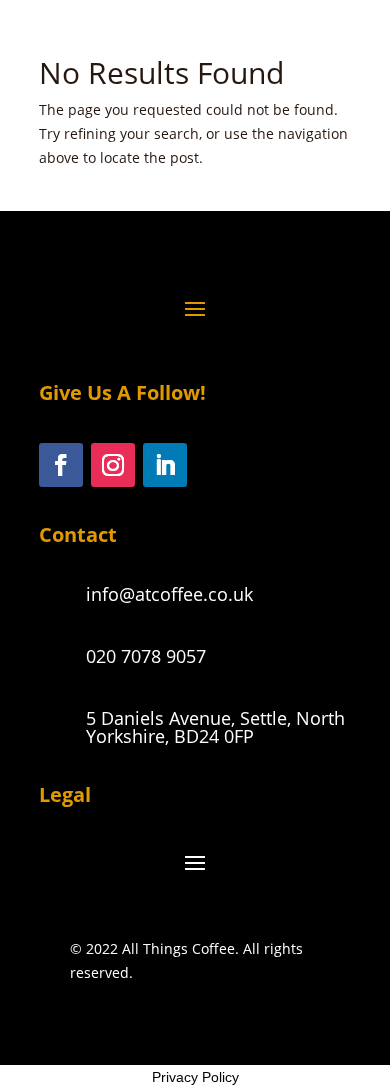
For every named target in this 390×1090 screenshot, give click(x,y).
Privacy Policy (195, 1077)
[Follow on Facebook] (61, 465)
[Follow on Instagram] (113, 465)
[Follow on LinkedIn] (165, 465)
